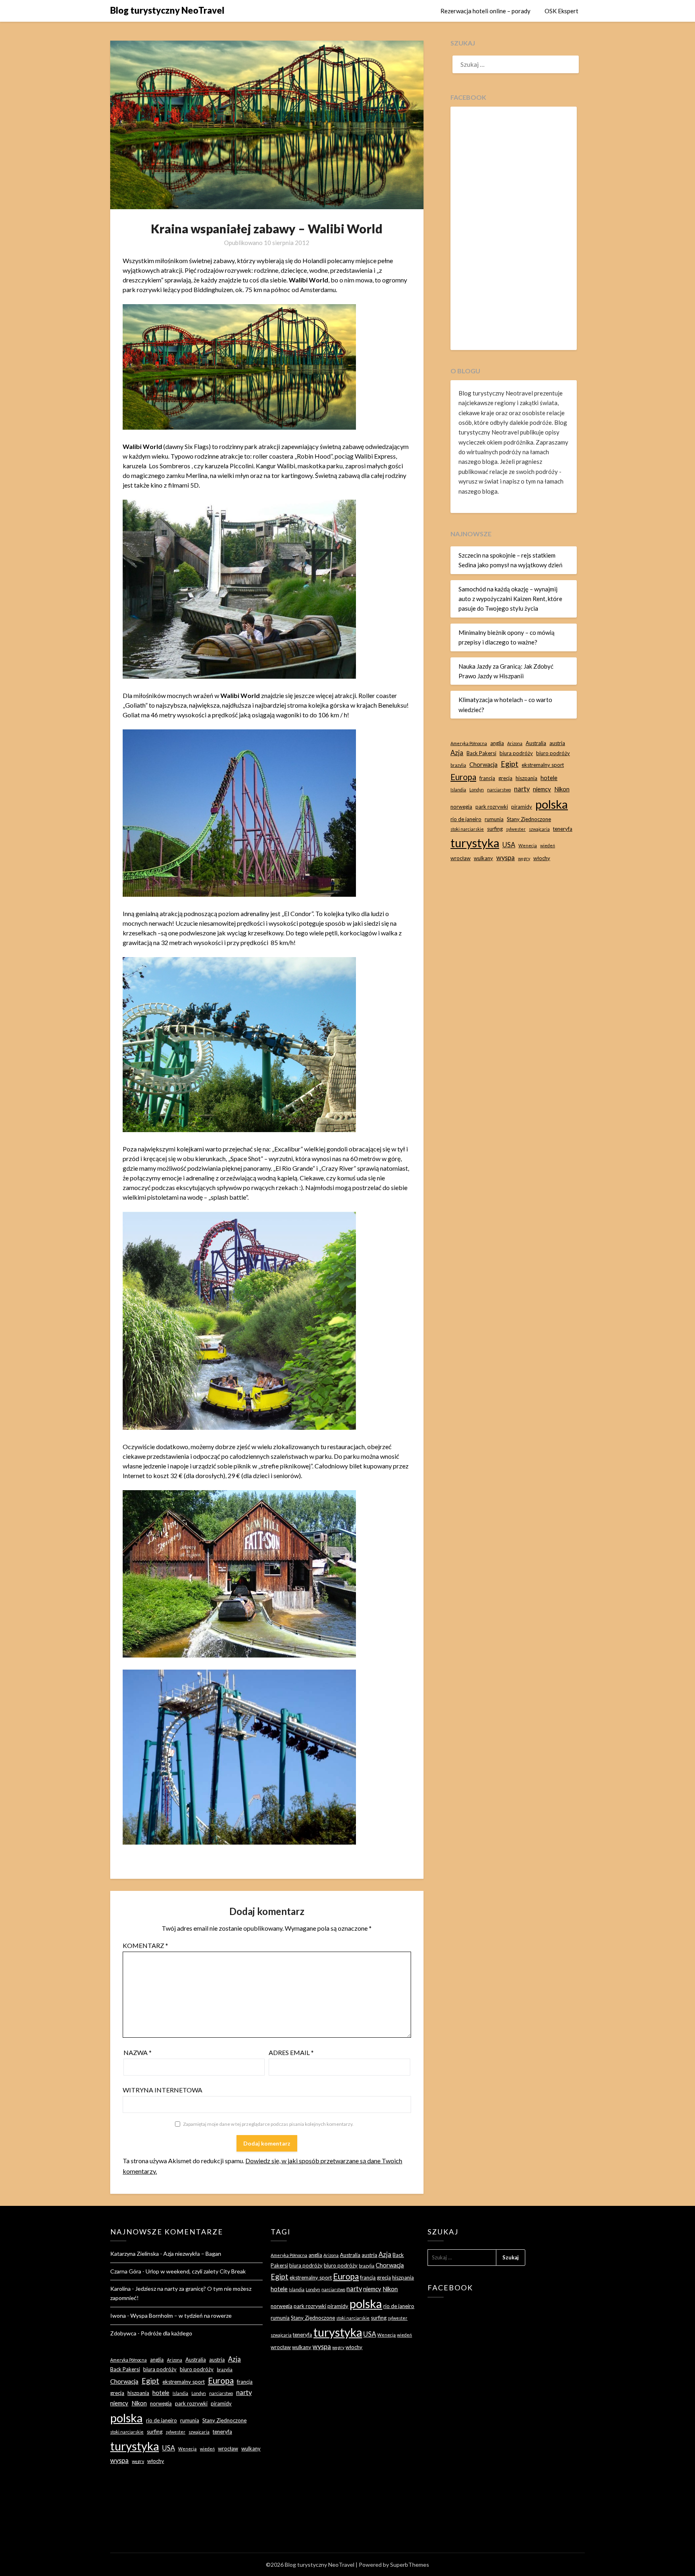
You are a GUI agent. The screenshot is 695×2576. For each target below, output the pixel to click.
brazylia (458, 765)
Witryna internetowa (162, 2090)
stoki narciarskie (467, 829)
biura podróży (516, 753)
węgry (524, 858)
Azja (457, 753)
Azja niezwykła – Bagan (192, 2254)
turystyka (475, 843)
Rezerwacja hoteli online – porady (485, 11)
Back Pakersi (481, 753)
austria (557, 743)
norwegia (461, 807)
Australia (536, 743)
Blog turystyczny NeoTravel (167, 10)
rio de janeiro (466, 819)
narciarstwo (499, 790)
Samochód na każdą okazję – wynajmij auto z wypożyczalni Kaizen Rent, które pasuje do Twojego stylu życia (510, 599)
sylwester (516, 829)
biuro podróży (553, 753)
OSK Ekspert (561, 11)
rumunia (494, 819)
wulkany (483, 858)
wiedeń (548, 845)
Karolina (120, 2289)
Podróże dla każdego (167, 2333)
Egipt (510, 764)
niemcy (542, 789)
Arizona (515, 743)
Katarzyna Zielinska (135, 2254)
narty (522, 789)
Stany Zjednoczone (529, 819)
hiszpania (526, 778)
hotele (549, 778)
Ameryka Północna (469, 743)
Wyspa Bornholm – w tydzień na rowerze (181, 2316)
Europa (463, 777)
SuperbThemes (410, 2565)
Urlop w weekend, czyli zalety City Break (196, 2271)
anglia (497, 743)
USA (509, 845)
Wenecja (528, 845)
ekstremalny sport (543, 765)
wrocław (461, 858)
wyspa (506, 858)
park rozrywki (492, 807)
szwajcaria (539, 829)
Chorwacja (483, 764)
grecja (505, 778)
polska (552, 804)
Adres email (291, 2052)
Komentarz (145, 1945)
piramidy (522, 807)
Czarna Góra (126, 2271)
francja (487, 778)
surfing (495, 829)
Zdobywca (123, 2333)
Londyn (477, 790)
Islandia (458, 790)
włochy (542, 858)
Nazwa (138, 2052)
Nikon (562, 789)
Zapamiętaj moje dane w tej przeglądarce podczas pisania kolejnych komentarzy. (268, 2124)
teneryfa (563, 829)
